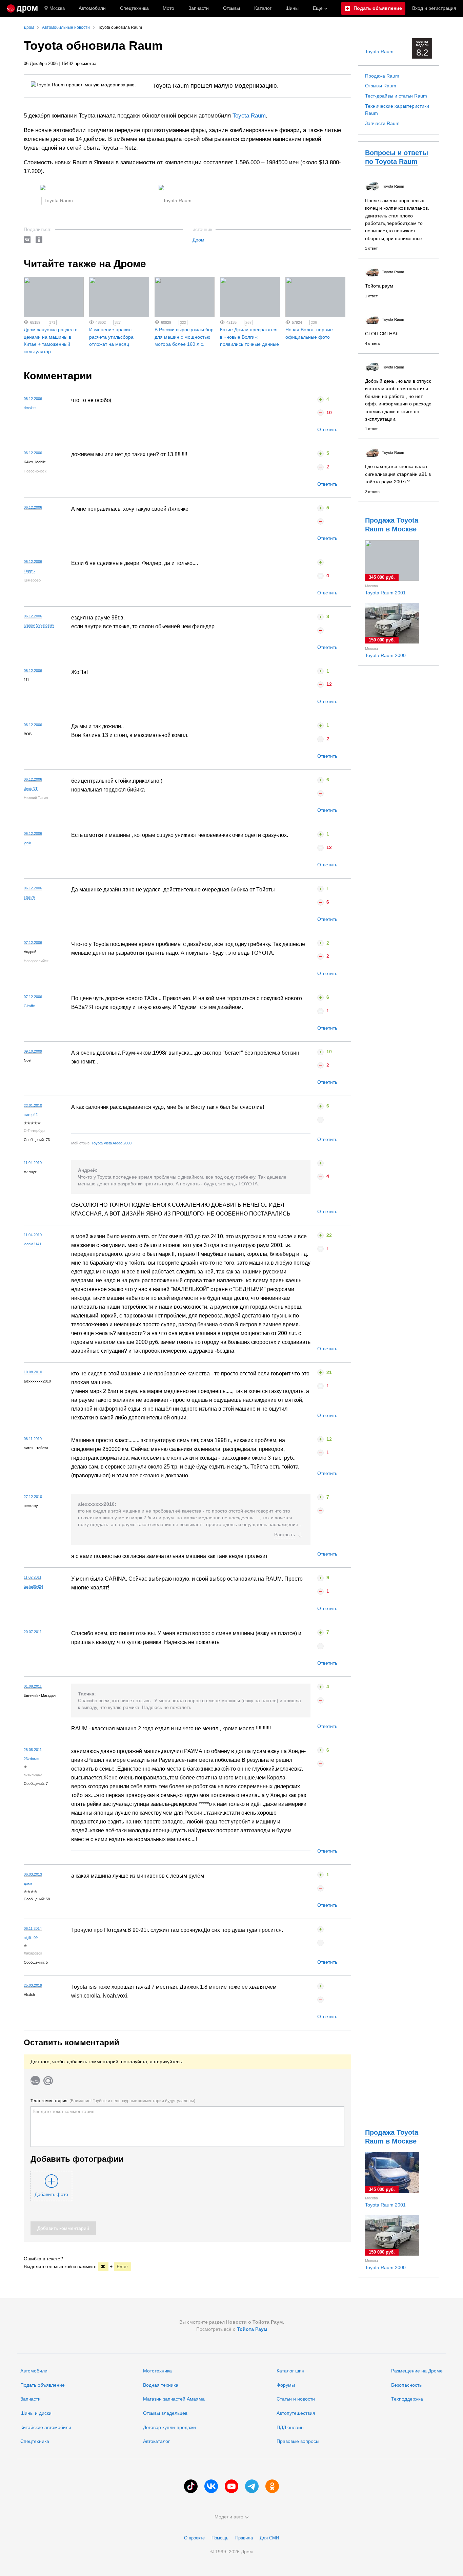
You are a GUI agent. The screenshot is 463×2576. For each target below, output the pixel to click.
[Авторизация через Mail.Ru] (48, 2081)
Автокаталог (156, 2441)
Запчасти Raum (382, 123)
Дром (198, 240)
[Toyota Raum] (43, 189)
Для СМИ (269, 2538)
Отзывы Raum (381, 86)
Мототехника (157, 2371)
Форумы (286, 2385)
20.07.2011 (33, 1632)
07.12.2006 (33, 943)
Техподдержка (407, 2399)
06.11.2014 (33, 1928)
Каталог (263, 8)
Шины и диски (36, 2413)
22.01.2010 (33, 1105)
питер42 (31, 1115)
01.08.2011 (33, 1686)
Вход (434, 8)
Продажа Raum (382, 76)
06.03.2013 (33, 1874)
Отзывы (231, 8)
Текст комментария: (113, 2101)
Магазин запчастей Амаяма (174, 2399)
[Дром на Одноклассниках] (272, 2486)
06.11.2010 (33, 1439)
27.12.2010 (33, 1497)
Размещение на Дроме (417, 2371)
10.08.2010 (33, 1372)
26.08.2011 (33, 1750)
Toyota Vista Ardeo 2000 (112, 1143)
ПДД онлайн (290, 2427)
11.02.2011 (33, 1577)
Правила (244, 2538)
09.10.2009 (33, 1051)
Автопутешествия (296, 2413)
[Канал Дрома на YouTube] (231, 2486)
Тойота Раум (252, 2329)
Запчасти (199, 8)
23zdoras (32, 1759)
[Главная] (22, 8)
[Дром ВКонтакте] (211, 2486)
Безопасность (406, 2385)
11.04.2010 (33, 1163)
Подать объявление (43, 2385)
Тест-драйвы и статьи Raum (396, 96)
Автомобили (92, 8)
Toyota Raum (249, 116)
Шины (292, 8)
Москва (57, 8)
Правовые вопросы (298, 2441)
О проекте (194, 2538)
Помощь (220, 2538)
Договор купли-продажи (169, 2427)
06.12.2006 (33, 399)
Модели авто (229, 2517)
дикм (28, 1883)
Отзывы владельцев (165, 2413)
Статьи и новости (296, 2399)
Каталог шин (290, 2371)
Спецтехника (35, 2441)
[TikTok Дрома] (191, 2486)
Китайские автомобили (46, 2427)
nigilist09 (31, 1938)
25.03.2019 (33, 1985)
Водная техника (161, 2385)
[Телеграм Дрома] (252, 2486)
